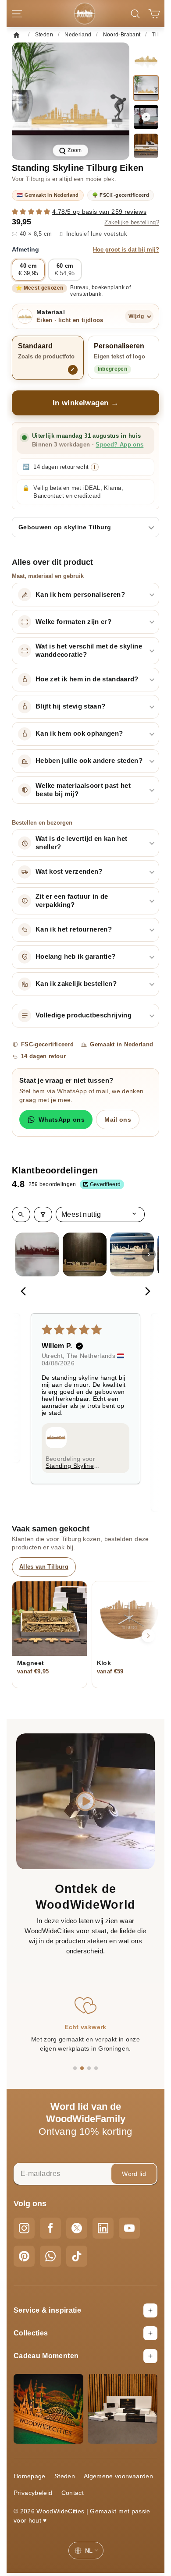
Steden (65, 2476)
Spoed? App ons (119, 445)
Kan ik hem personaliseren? (80, 595)
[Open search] (21, 1214)
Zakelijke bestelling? (132, 223)
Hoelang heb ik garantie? (75, 957)
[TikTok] (77, 2256)
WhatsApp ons (62, 1120)
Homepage (30, 2476)
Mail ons (118, 1120)
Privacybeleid (33, 2493)
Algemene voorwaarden (118, 2476)
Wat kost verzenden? (69, 872)
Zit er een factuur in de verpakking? (72, 901)
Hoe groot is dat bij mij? (126, 250)
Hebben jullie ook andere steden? (89, 761)
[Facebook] (50, 2228)
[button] (32, 212)
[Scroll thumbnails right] (149, 1254)
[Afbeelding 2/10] (146, 88)
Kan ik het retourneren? (74, 929)
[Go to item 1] (37, 1254)
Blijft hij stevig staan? (70, 706)
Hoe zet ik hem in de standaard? (87, 679)
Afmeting (85, 249)
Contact (73, 2493)
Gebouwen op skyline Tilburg (65, 527)
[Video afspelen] (146, 117)
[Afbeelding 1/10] (146, 59)
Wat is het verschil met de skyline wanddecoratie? (89, 650)
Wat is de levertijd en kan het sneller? (82, 843)
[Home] (19, 35)
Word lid (134, 2174)
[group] (71, 101)
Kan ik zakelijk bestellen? (76, 984)
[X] (77, 2228)
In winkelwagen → (86, 403)
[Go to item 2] (85, 1254)
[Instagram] (24, 2228)
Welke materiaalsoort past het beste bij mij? (83, 790)
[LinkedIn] (103, 2228)
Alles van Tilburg (44, 1567)
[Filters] (43, 1214)
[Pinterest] (24, 2256)
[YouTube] (129, 2228)
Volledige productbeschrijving (84, 1015)
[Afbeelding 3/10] (146, 146)
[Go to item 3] (132, 1254)
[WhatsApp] (50, 2256)
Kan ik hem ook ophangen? (79, 733)
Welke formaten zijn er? (73, 622)
